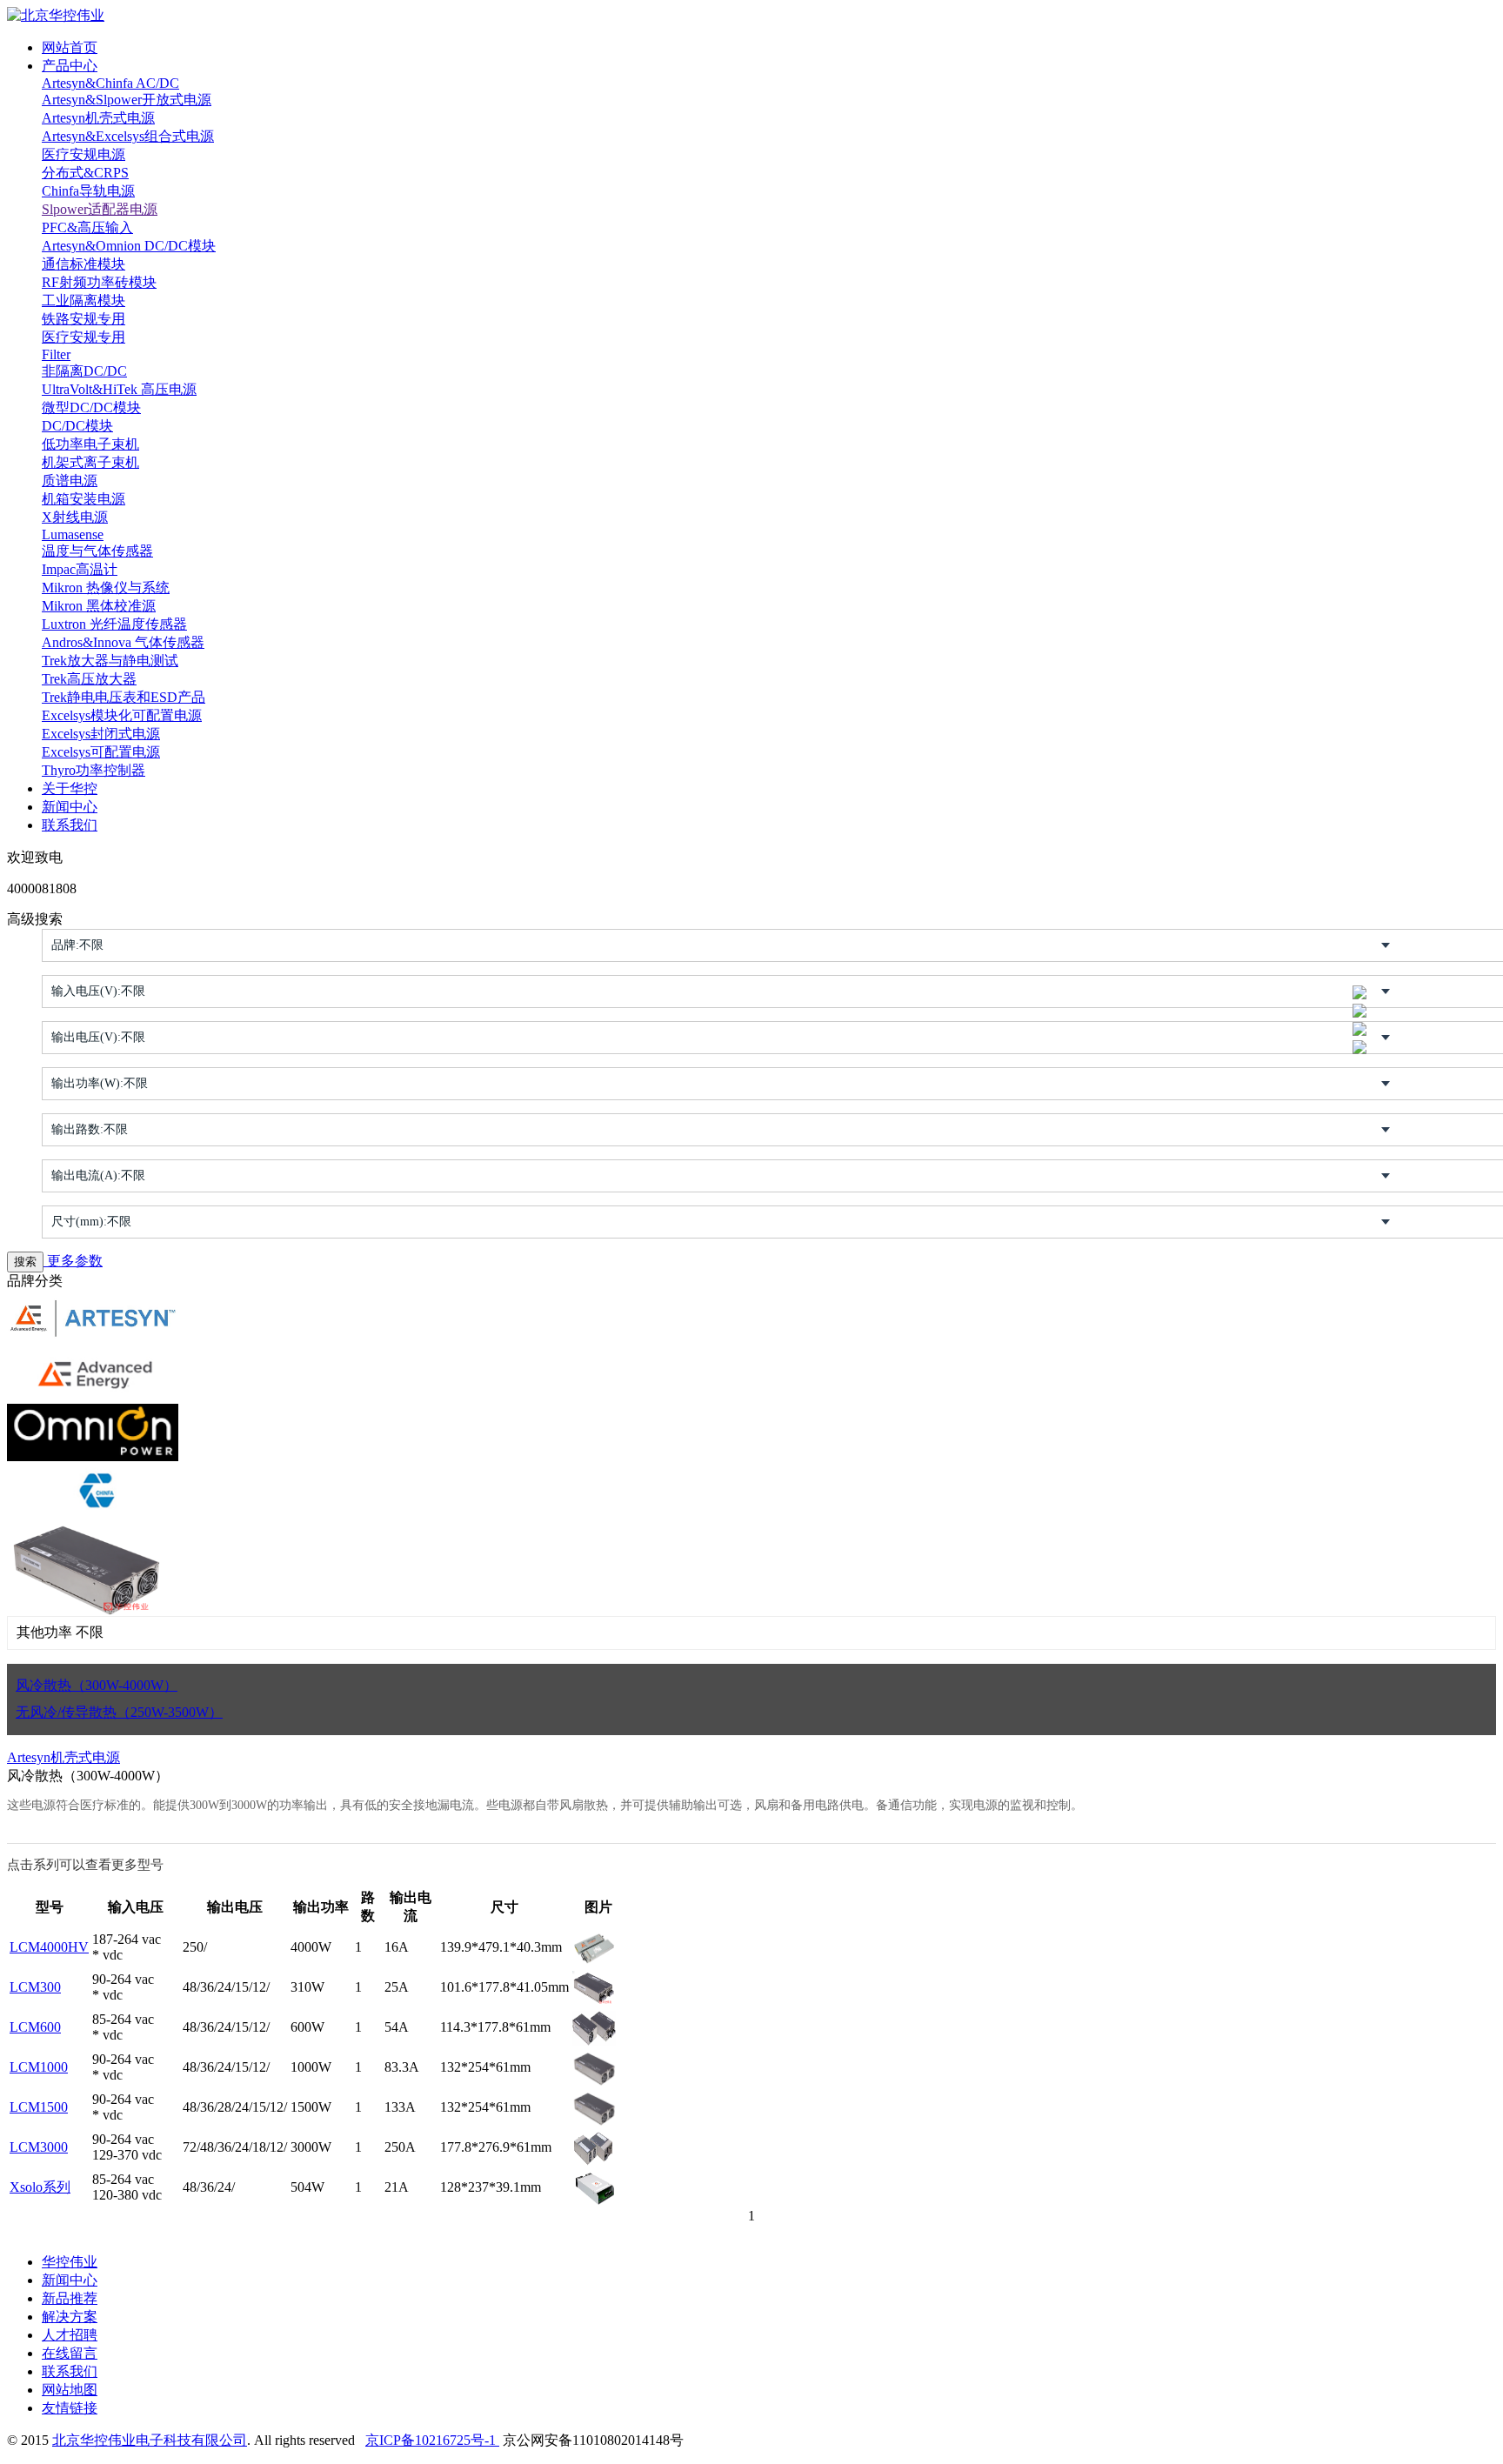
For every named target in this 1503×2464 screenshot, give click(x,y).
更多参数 (73, 1261)
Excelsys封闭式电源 (101, 734)
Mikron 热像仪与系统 (106, 588)
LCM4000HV (49, 1947)
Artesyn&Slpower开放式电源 (127, 100)
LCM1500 (39, 2107)
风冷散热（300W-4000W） (97, 1685)
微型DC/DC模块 (91, 407)
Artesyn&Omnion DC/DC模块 (129, 246)
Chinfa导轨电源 (88, 191)
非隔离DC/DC (84, 371)
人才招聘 (70, 2335)
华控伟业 (70, 2262)
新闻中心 (70, 807)
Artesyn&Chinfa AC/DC (110, 83)
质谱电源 (70, 481)
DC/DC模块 (77, 426)
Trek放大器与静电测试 (110, 661)
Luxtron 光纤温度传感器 (114, 624)
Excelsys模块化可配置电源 (122, 715)
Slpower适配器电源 (100, 209)
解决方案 (70, 2317)
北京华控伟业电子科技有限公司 (150, 2440)
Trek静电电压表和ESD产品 (124, 697)
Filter (56, 354)
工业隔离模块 (83, 300)
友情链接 (70, 2408)
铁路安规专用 (83, 319)
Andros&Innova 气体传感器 (123, 642)
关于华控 (70, 788)
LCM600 (35, 2027)
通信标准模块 (83, 264)
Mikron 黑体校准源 (99, 606)
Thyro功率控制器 (94, 770)
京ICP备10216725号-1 (432, 2440)
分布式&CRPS (85, 173)
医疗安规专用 (83, 337)
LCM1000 (39, 2067)
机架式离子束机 (90, 462)
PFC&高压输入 (87, 227)
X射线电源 (75, 517)
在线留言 (70, 2353)
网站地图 (70, 2390)
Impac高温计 (80, 569)
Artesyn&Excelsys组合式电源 (128, 136)
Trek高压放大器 (89, 679)
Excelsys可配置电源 (101, 752)
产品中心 (70, 66)
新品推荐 (70, 2298)
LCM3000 (39, 2147)
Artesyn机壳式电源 (98, 118)
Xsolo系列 (40, 2187)
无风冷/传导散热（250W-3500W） (119, 1712)
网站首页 (70, 47)
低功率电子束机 (90, 444)
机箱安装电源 (83, 499)
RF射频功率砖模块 (99, 282)
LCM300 (35, 1987)
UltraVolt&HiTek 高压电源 (119, 389)
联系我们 (70, 825)
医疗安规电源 (83, 154)
